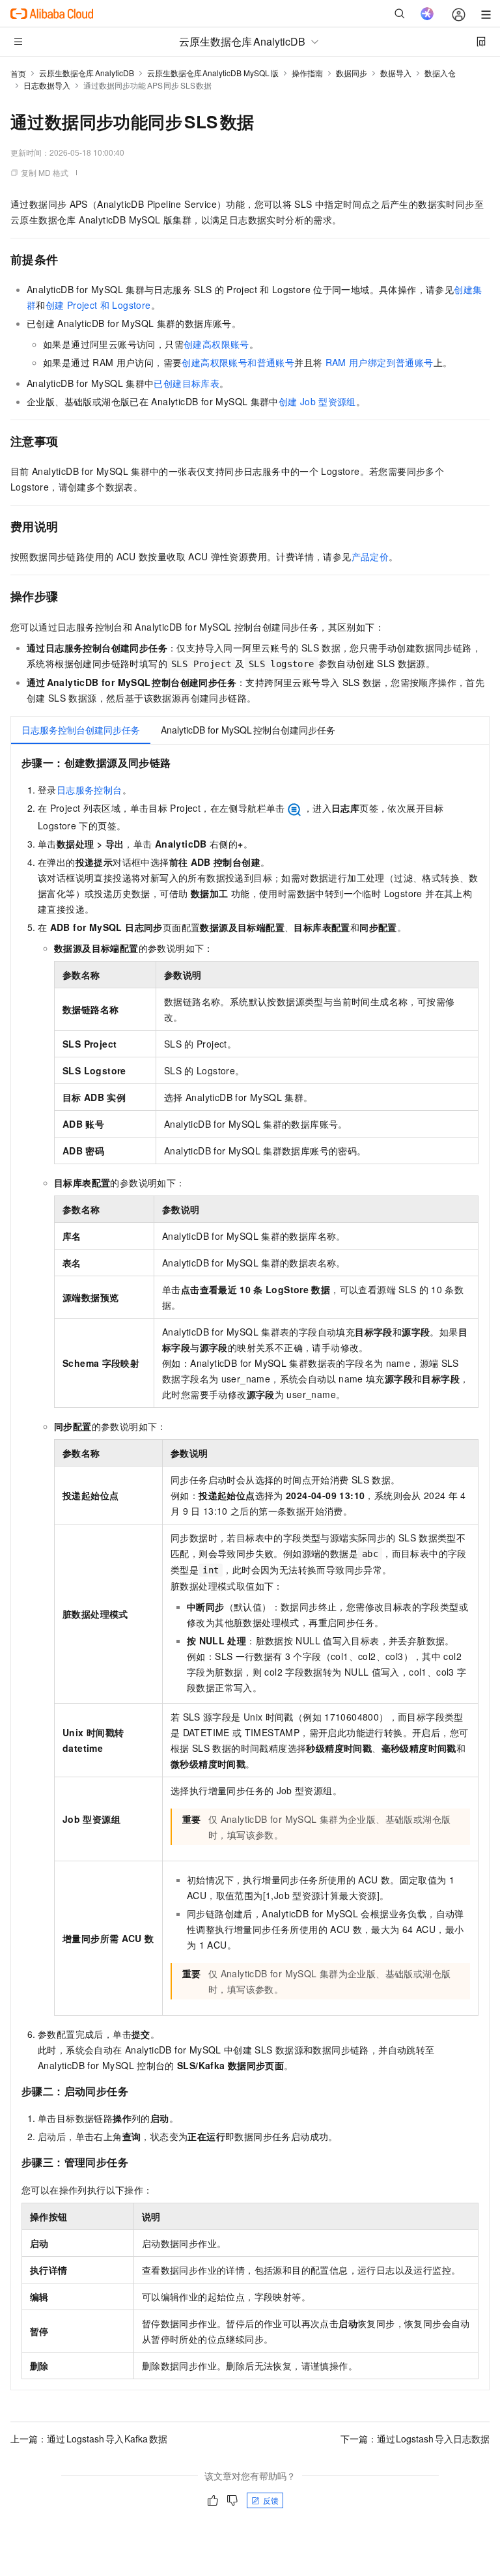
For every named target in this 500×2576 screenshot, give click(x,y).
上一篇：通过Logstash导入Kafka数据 (89, 2439)
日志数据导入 (47, 85)
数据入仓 (440, 73)
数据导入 (396, 73)
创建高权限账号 (216, 344)
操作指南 (307, 73)
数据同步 (352, 73)
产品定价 (370, 556)
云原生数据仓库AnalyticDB (87, 73)
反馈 (271, 2500)
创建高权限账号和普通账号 (238, 362)
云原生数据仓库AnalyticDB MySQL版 (213, 73)
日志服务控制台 (90, 790)
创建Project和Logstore (98, 305)
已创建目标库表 (187, 383)
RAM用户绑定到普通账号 (380, 362)
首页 (18, 73)
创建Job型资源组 (317, 401)
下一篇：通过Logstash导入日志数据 (415, 2439)
